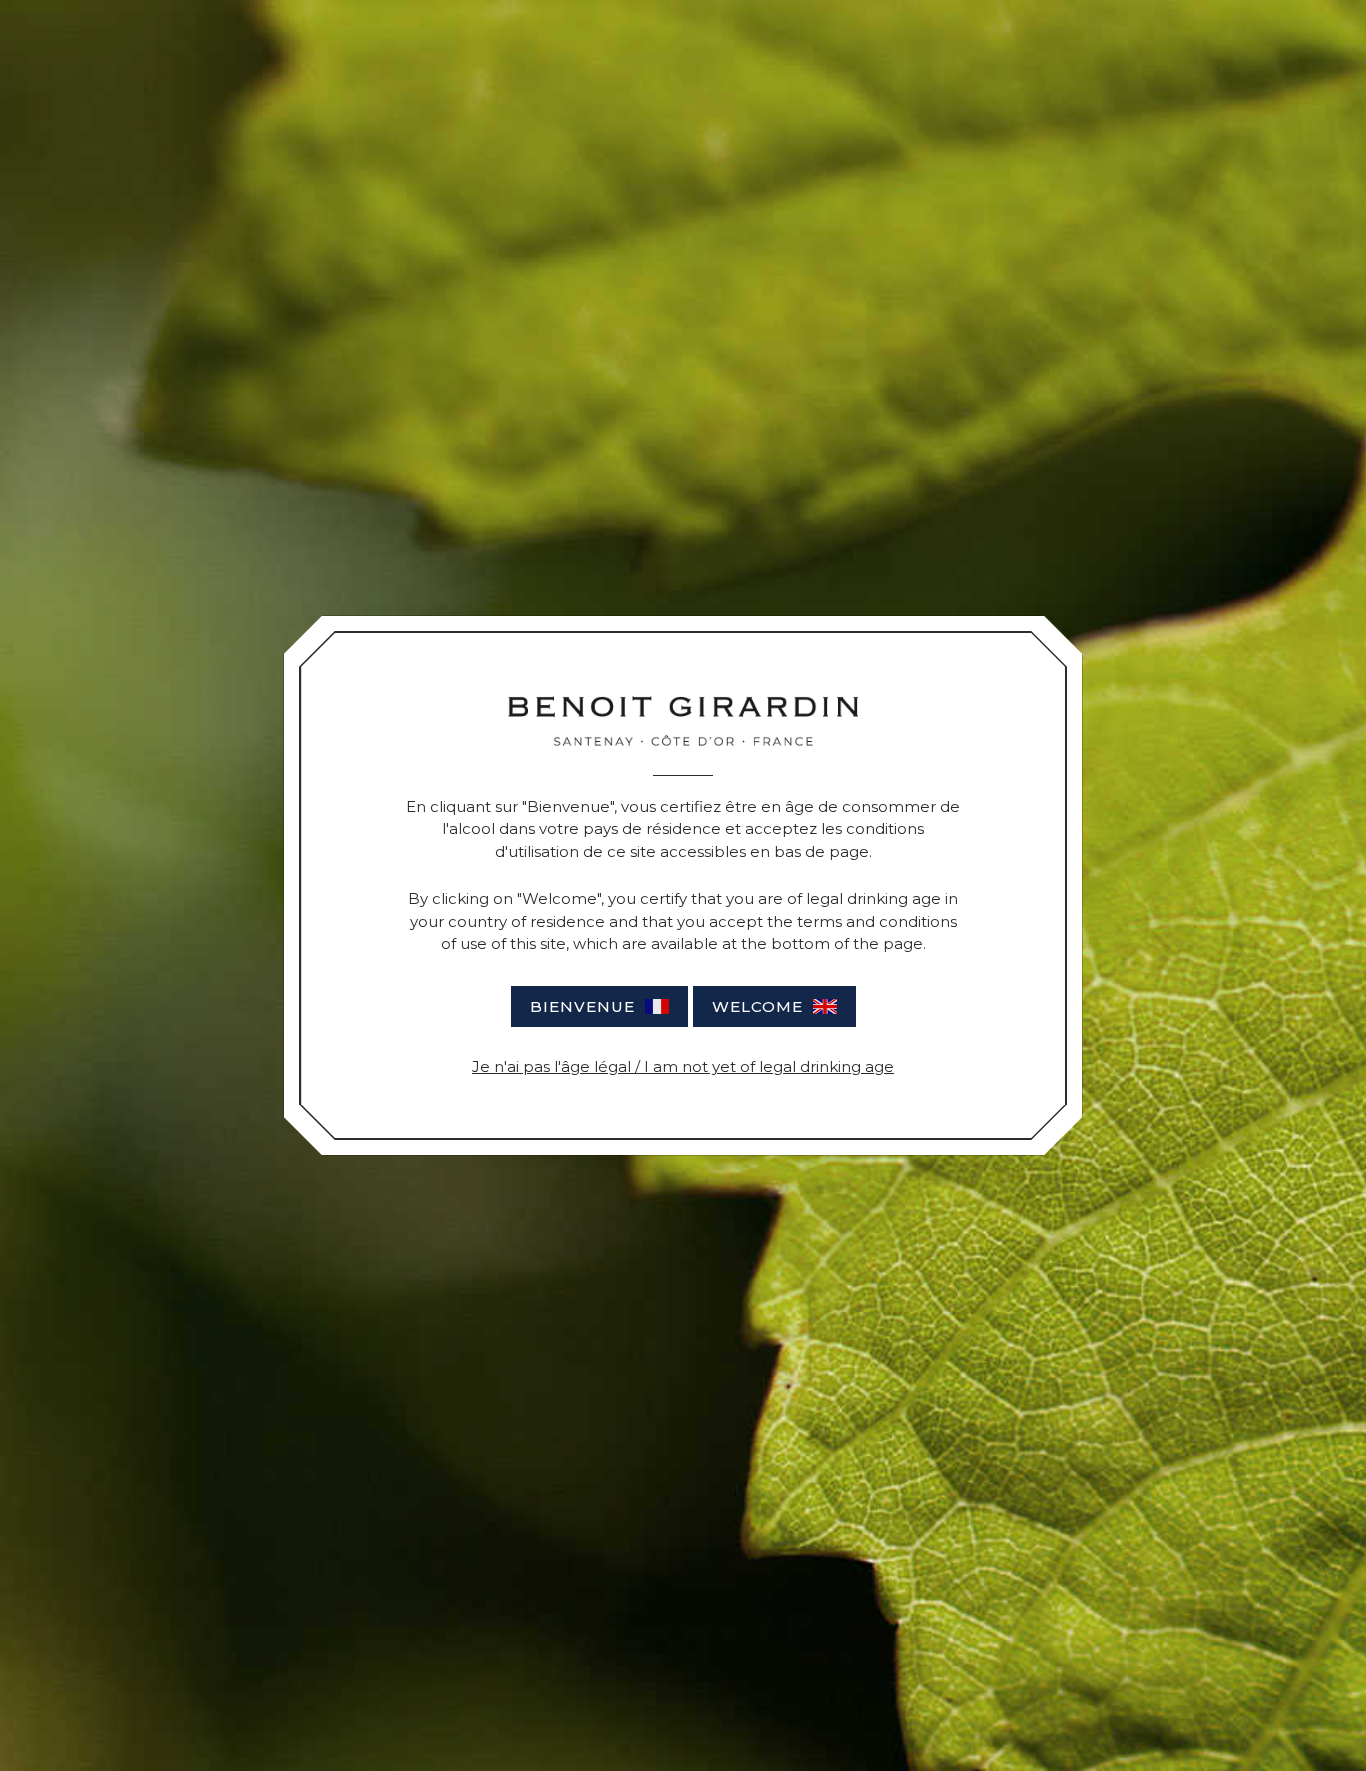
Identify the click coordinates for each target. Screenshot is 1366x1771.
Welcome (757, 1006)
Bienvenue (582, 1006)
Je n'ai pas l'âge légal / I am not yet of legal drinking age (683, 1066)
